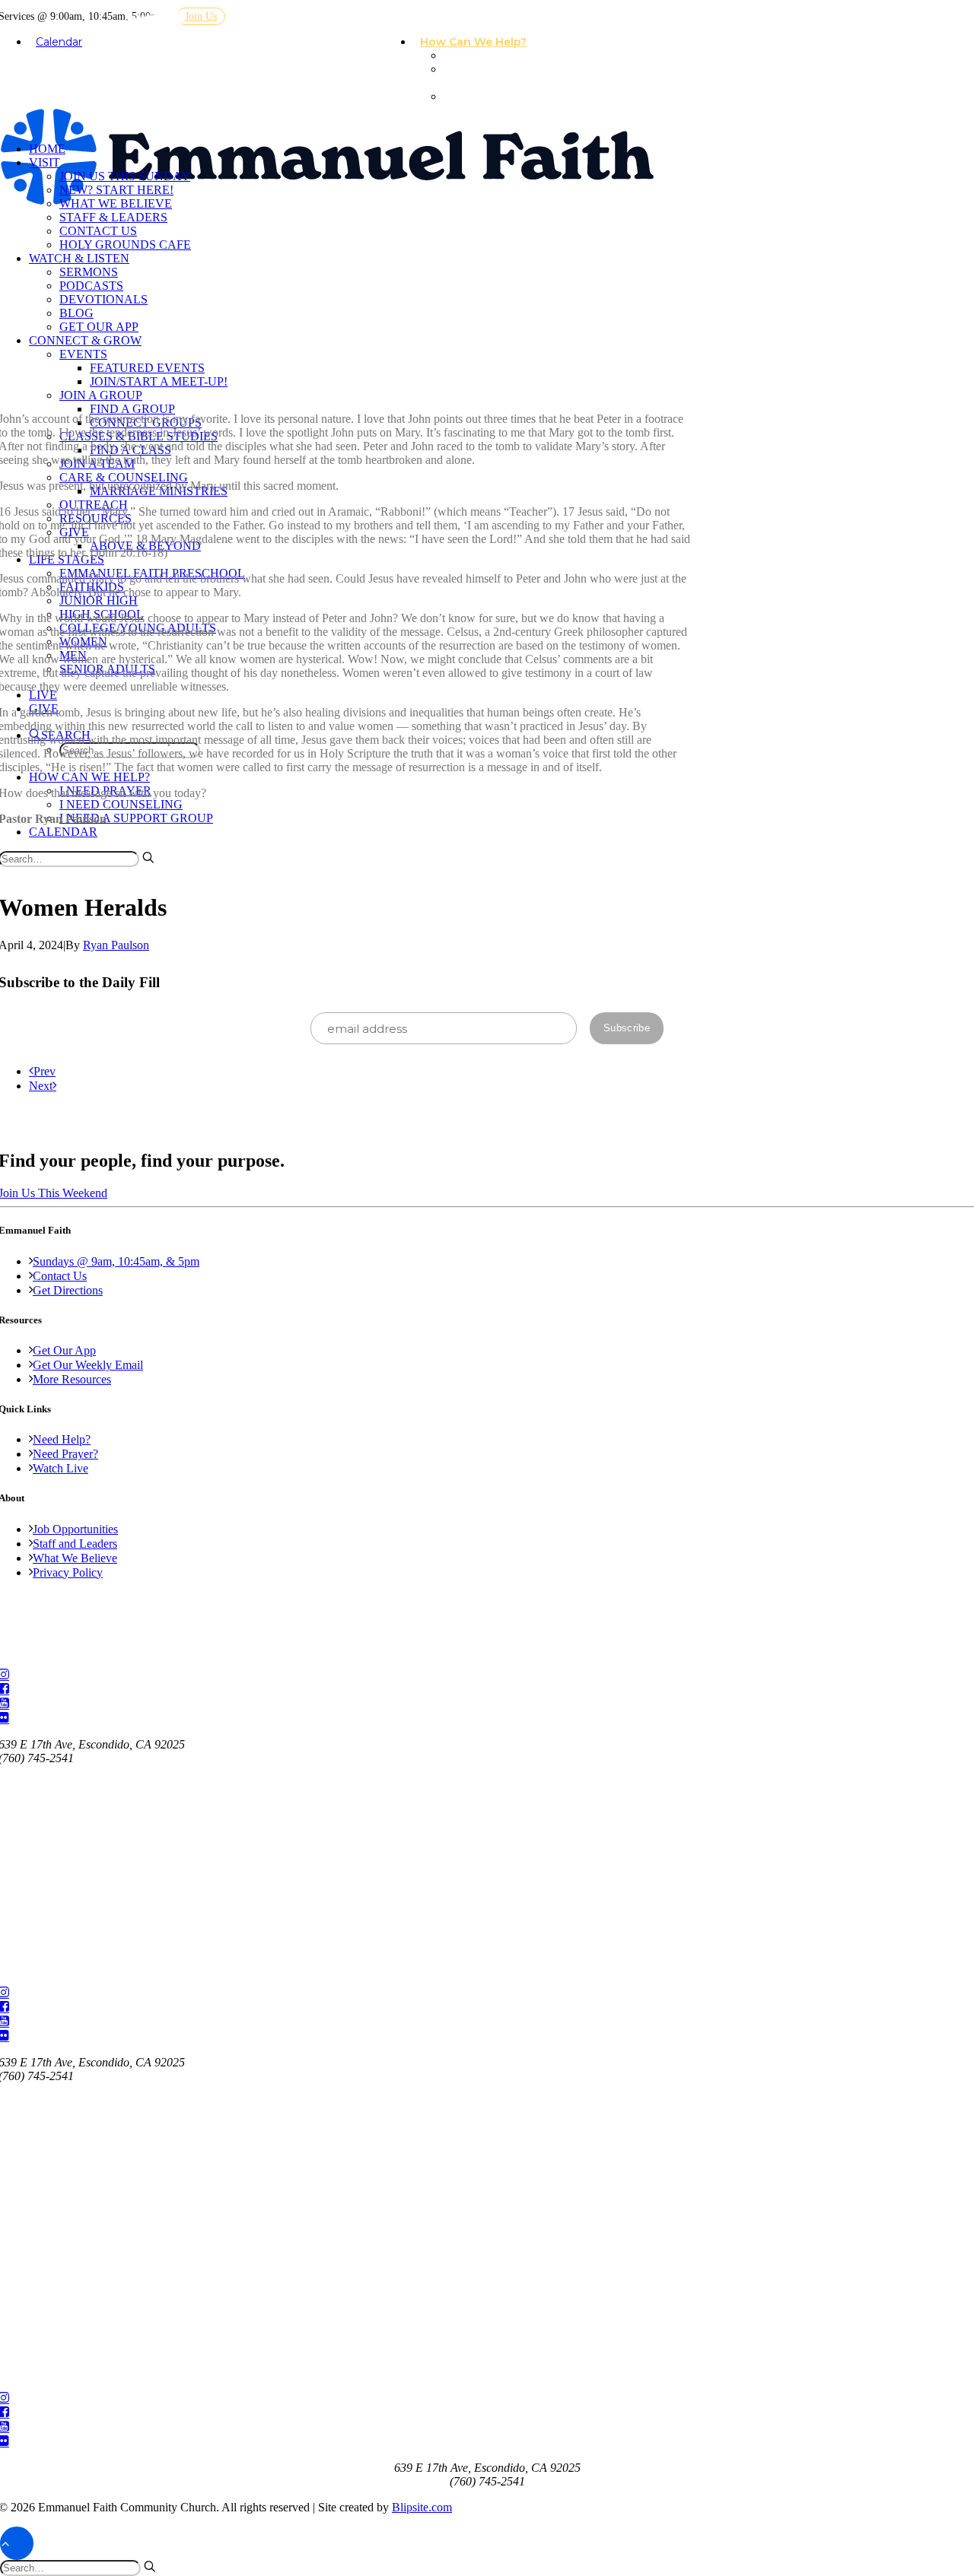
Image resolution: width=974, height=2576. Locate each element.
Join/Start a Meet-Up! (159, 381)
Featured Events (147, 368)
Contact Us (98, 231)
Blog (76, 313)
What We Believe (116, 203)
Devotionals (103, 299)
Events (83, 354)
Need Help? (62, 1439)
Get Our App (99, 327)
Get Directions (68, 1290)
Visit (45, 162)
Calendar (59, 42)
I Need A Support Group (493, 103)
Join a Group (101, 395)
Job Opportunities (75, 1529)
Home (47, 149)
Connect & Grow (85, 340)
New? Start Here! (116, 190)
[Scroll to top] (17, 2542)
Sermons (89, 272)
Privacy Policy (68, 1572)
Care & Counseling (124, 477)
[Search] (78, 2567)
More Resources (72, 1379)
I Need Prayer (487, 56)
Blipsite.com (422, 2507)
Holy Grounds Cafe (125, 245)
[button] (148, 857)
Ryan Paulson (116, 945)
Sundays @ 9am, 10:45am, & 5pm (116, 1261)
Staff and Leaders (75, 1544)
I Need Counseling (473, 76)
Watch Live (60, 1468)
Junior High (99, 600)
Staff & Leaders (113, 217)
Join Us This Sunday (125, 176)
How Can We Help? (473, 42)
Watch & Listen (79, 258)
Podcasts (91, 286)
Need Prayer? (65, 1454)
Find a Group (132, 409)
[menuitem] (479, 43)
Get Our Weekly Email (88, 1365)
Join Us (201, 16)
